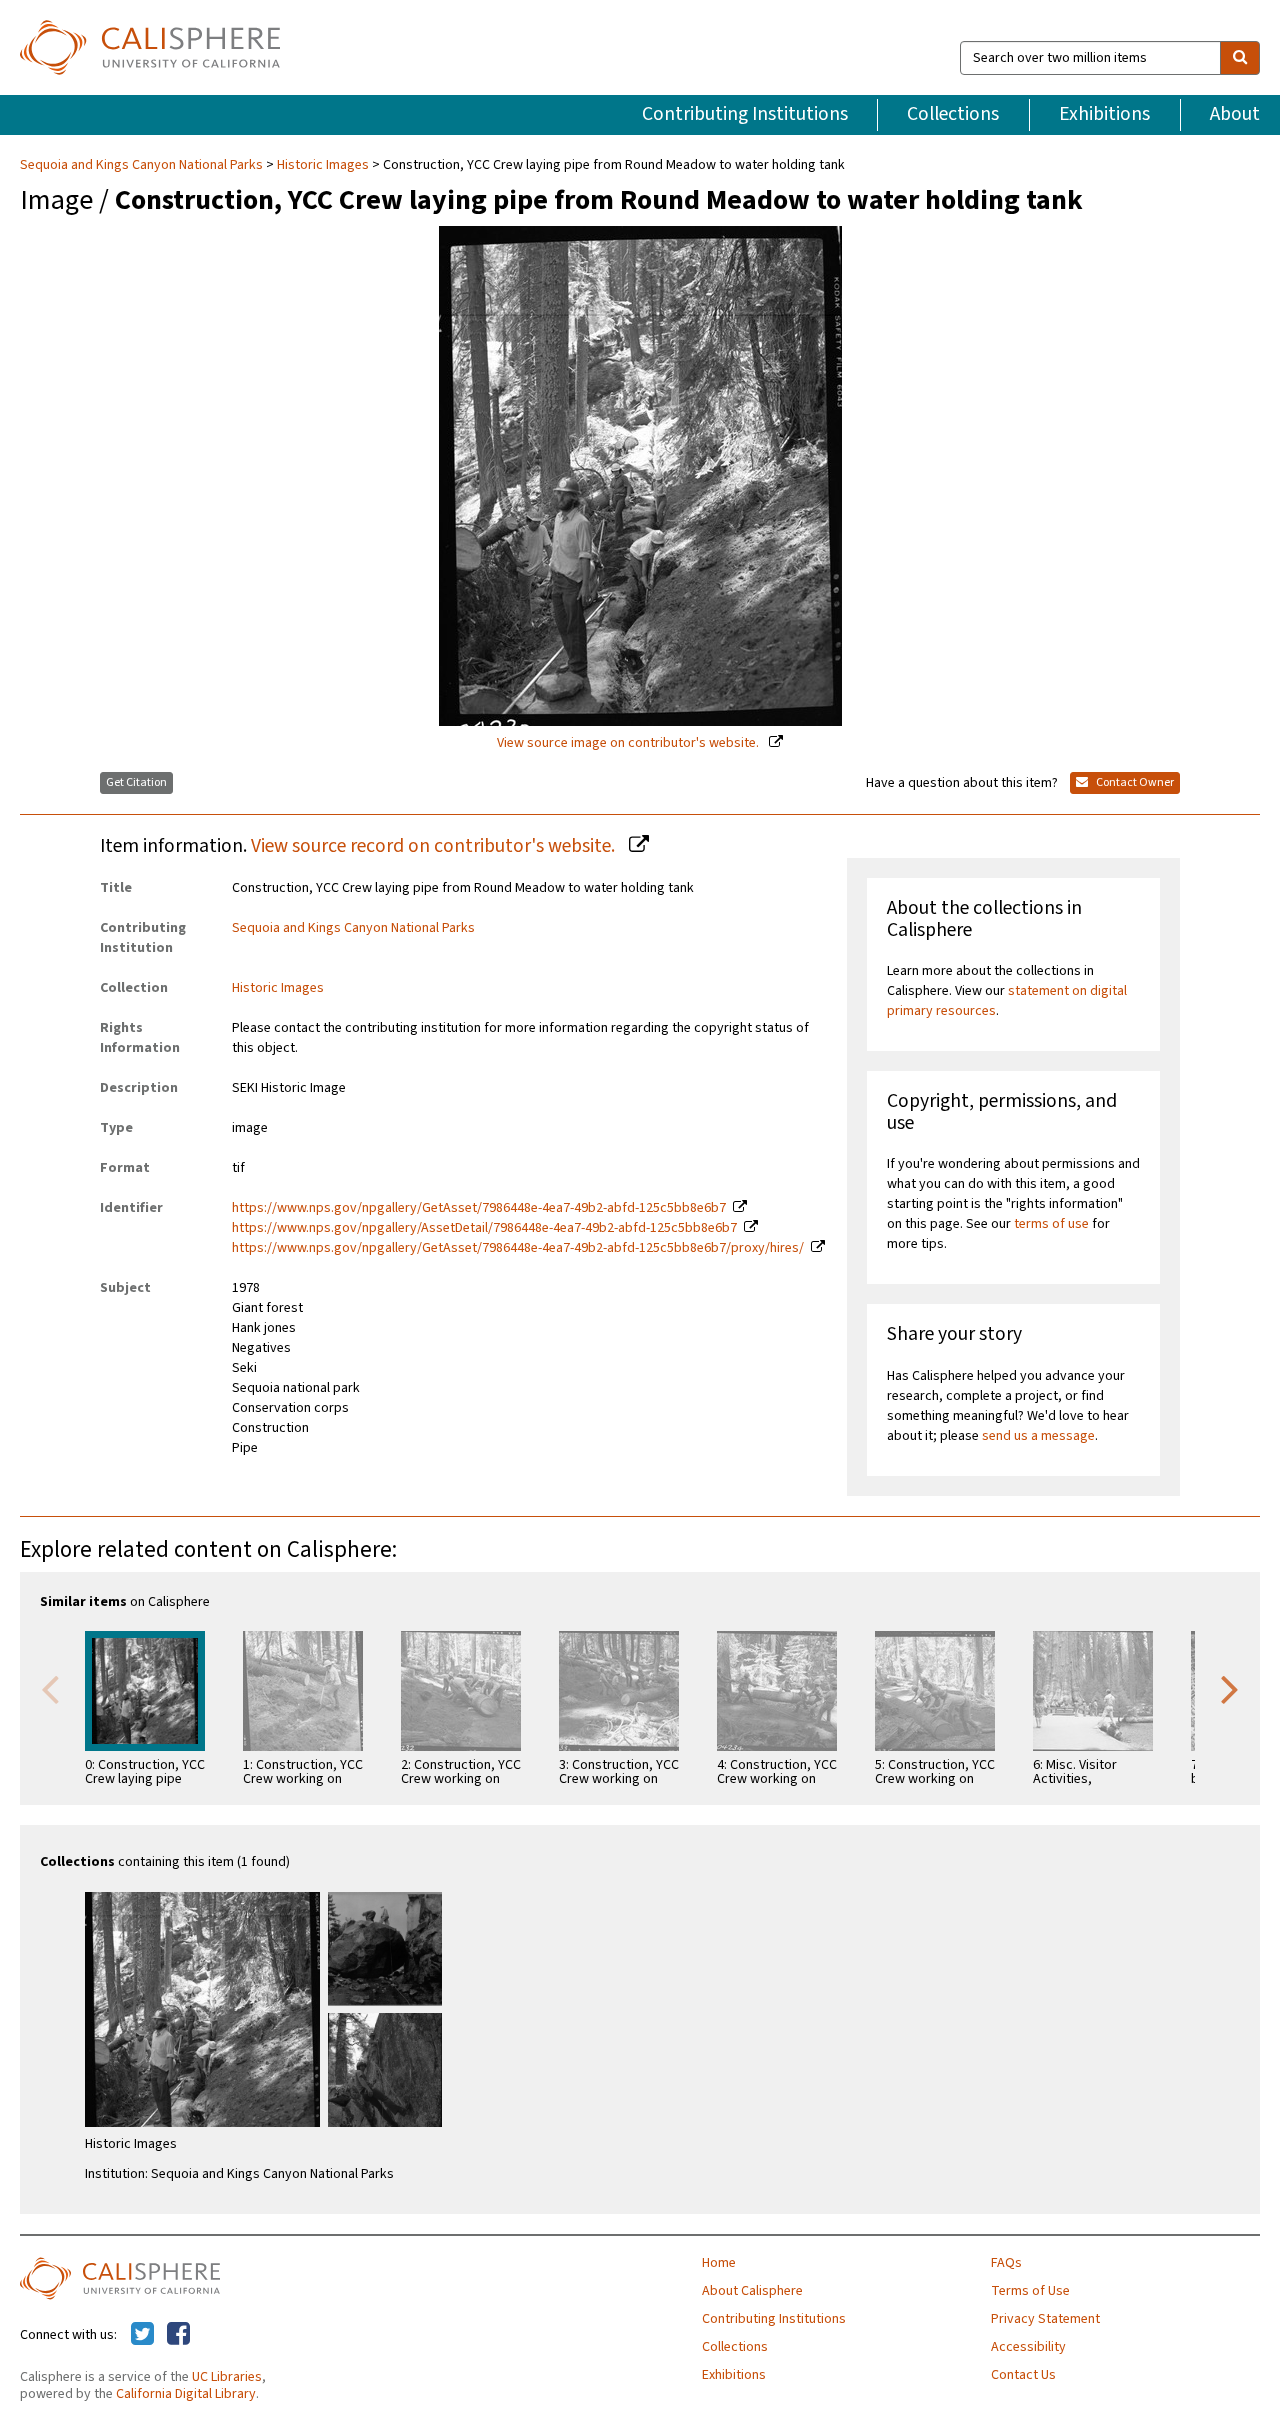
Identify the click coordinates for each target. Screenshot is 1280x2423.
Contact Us (1023, 2375)
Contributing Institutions (745, 114)
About (1235, 114)
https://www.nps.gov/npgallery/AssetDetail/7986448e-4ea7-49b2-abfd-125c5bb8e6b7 (484, 1228)
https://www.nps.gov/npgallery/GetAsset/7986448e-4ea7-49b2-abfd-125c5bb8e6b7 (479, 1208)
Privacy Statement (1045, 2319)
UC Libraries (227, 2377)
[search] (1240, 58)
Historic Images (323, 165)
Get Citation (136, 782)
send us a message (1038, 1436)
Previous (50, 1688)
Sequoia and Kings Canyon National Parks (143, 165)
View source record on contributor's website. (435, 846)
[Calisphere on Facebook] (178, 2335)
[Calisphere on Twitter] (142, 2335)
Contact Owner (1134, 782)
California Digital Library (186, 2394)
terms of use (1051, 1224)
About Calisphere (752, 2291)
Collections (953, 114)
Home (719, 2263)
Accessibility (1028, 2347)
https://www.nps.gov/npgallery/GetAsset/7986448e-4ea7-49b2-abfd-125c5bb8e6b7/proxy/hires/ (518, 1248)
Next (1230, 1688)
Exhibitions (1104, 114)
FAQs (1006, 2263)
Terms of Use (1030, 2291)
